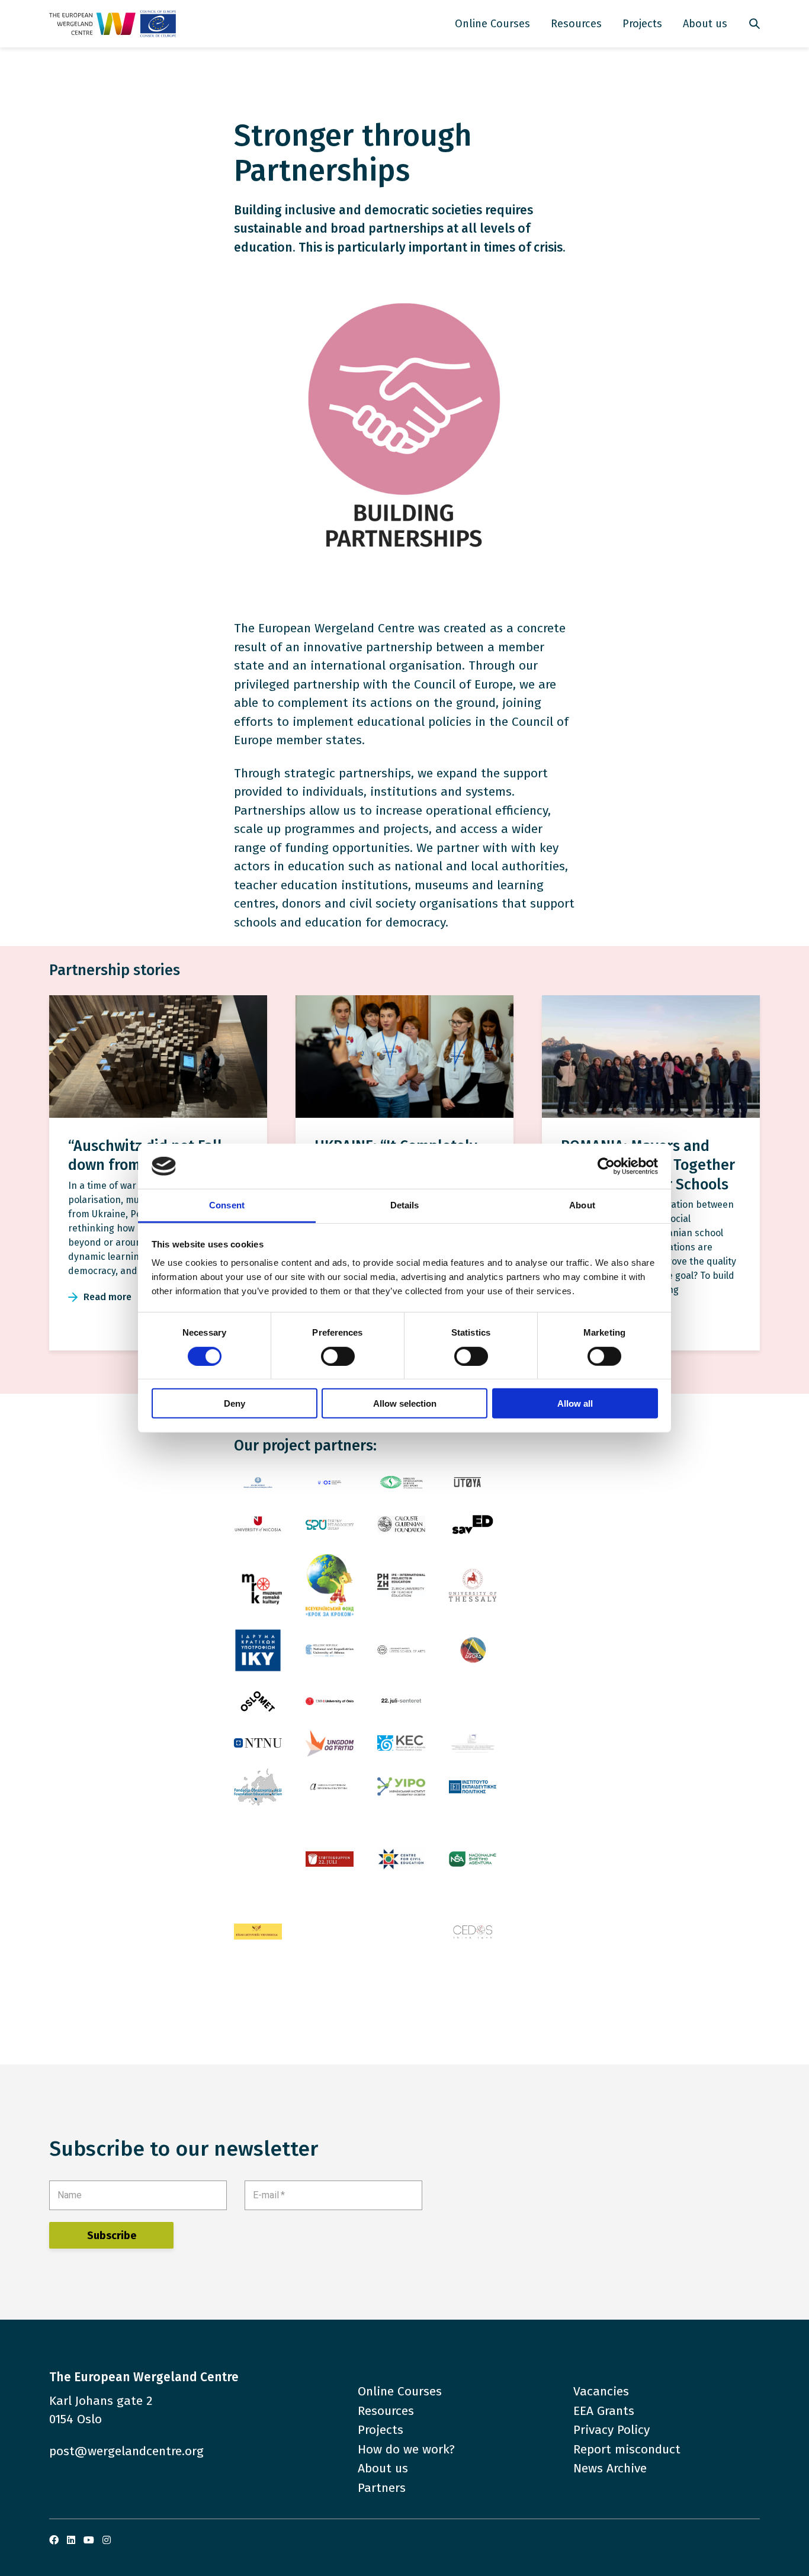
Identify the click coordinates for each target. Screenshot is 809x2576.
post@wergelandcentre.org (126, 2451)
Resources (576, 24)
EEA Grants (604, 2411)
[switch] (338, 1356)
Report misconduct (627, 2449)
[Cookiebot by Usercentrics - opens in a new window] (606, 1166)
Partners (382, 2488)
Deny (235, 1403)
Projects (642, 24)
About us (705, 24)
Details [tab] (405, 1205)
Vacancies (601, 2391)
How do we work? (406, 2449)
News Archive (610, 2468)
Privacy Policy (611, 2430)
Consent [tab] (227, 1205)
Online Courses (492, 24)
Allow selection (405, 1403)
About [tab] (582, 1205)
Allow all (575, 1403)
